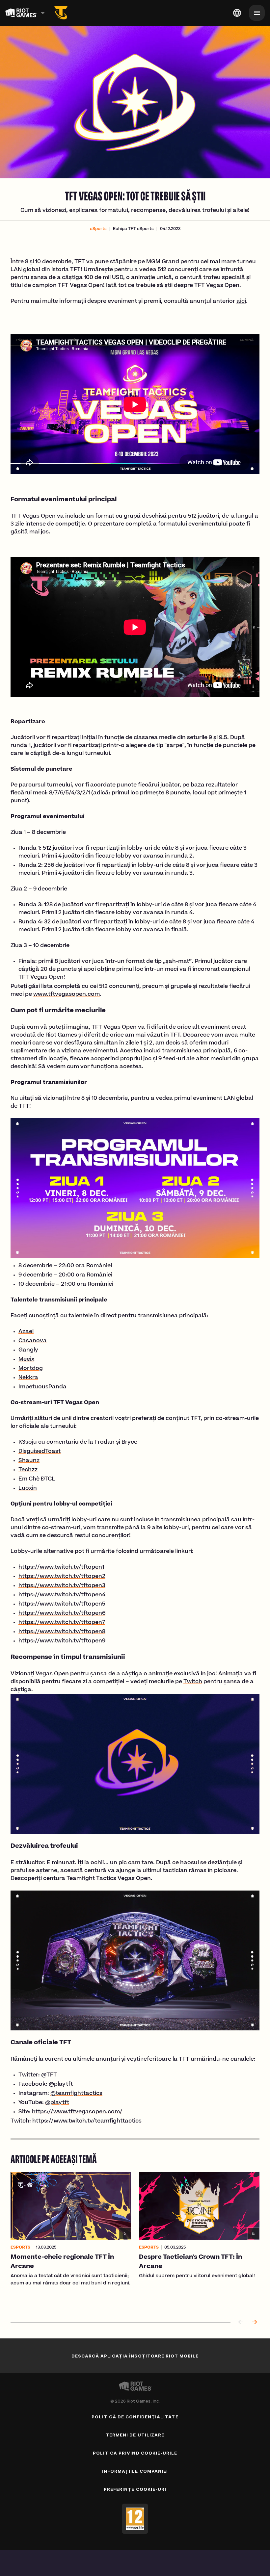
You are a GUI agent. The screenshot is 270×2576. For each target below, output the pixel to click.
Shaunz (29, 1461)
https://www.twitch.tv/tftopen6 (62, 1613)
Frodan (105, 1442)
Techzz (28, 1470)
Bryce (129, 1442)
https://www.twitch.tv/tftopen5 (62, 1604)
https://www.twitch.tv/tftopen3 (62, 1586)
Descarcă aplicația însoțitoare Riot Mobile (135, 2356)
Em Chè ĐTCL (37, 1479)
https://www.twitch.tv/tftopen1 (61, 1567)
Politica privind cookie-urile (135, 2453)
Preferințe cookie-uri (135, 2489)
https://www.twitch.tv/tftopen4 (62, 1595)
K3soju (28, 1442)
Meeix (26, 1359)
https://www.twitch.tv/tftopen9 (62, 1641)
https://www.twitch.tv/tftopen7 (62, 1623)
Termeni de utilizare (135, 2435)
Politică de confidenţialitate (135, 2417)
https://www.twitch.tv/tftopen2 (62, 1577)
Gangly (28, 1350)
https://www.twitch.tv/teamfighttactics (87, 2121)
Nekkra (28, 1378)
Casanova (33, 1341)
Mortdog (31, 1369)
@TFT (49, 2075)
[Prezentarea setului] (61, 13)
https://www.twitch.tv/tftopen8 (62, 1632)
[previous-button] (241, 2322)
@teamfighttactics (76, 2094)
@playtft (61, 2084)
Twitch (193, 1682)
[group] (135, 2240)
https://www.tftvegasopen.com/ (77, 2112)
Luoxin (28, 1488)
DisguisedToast (40, 1452)
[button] (98, 229)
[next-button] (254, 2322)
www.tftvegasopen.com (67, 994)
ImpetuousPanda (42, 1387)
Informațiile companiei (135, 2471)
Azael (26, 1332)
